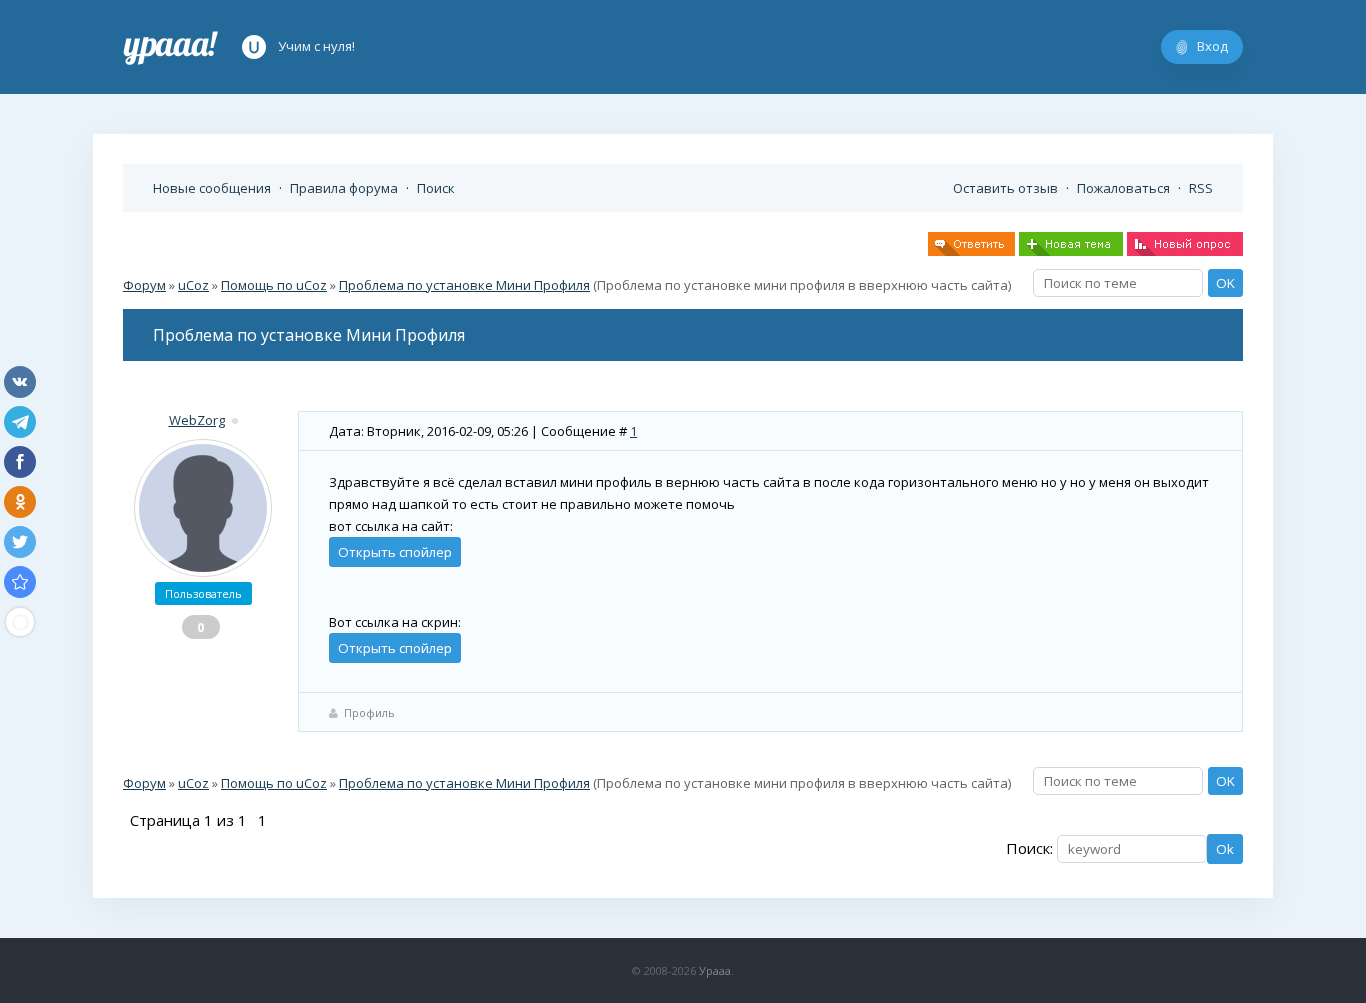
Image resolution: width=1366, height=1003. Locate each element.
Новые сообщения (212, 188)
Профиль (369, 712)
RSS (1201, 188)
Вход (1212, 46)
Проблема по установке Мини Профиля (464, 285)
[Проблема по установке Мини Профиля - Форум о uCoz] (20, 582)
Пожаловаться (1123, 188)
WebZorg (197, 420)
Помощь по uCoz (274, 285)
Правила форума (344, 188)
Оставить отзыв (1005, 188)
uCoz (193, 285)
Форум (144, 285)
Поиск (436, 188)
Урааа (715, 970)
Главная (170, 47)
